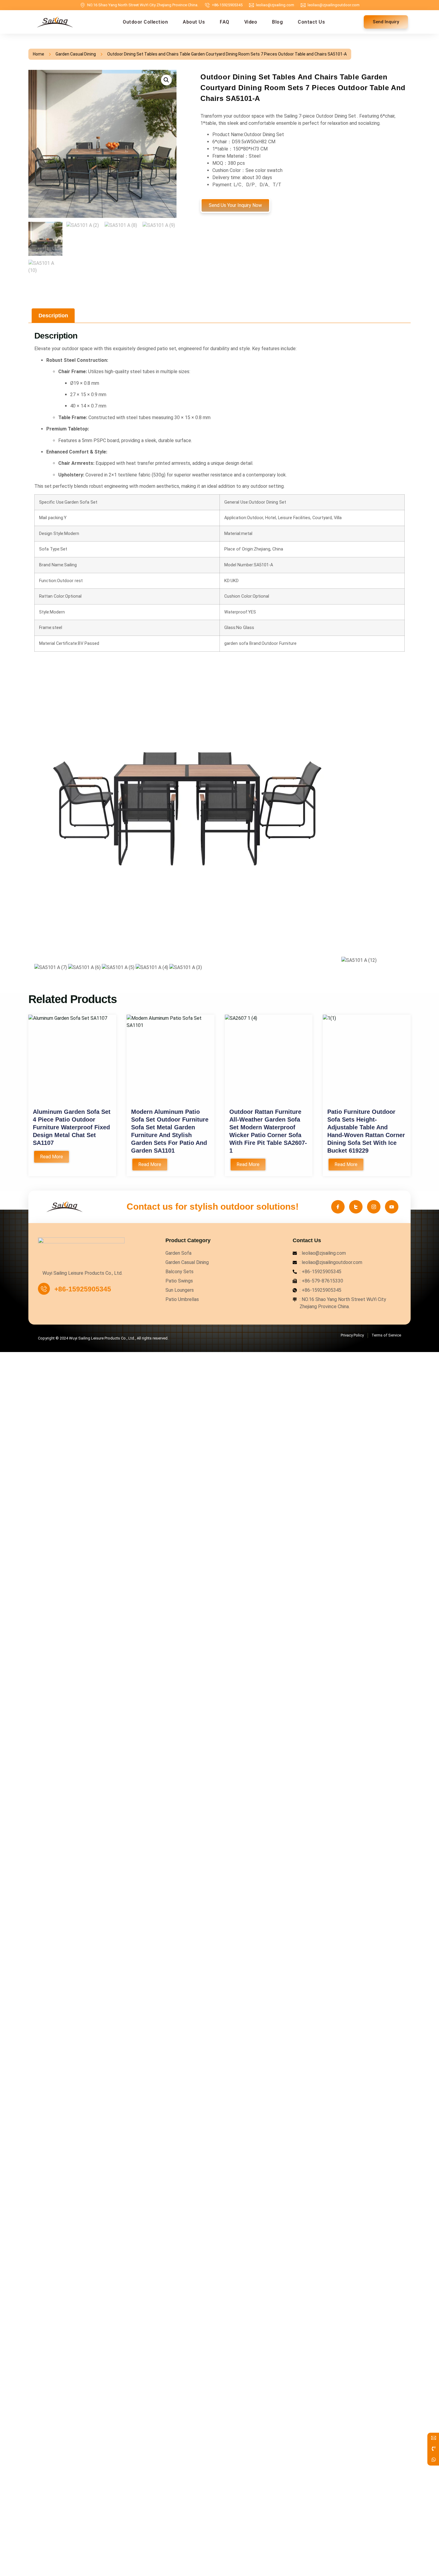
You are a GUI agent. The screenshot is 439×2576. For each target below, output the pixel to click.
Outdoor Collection (145, 22)
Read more (52, 1157)
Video (251, 22)
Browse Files (307, 1443)
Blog (277, 22)
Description (53, 316)
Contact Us (311, 22)
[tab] (53, 316)
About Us (194, 22)
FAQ (225, 22)
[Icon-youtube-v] (392, 1207)
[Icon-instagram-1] (374, 1207)
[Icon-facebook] (338, 1207)
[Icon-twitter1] (356, 1207)
